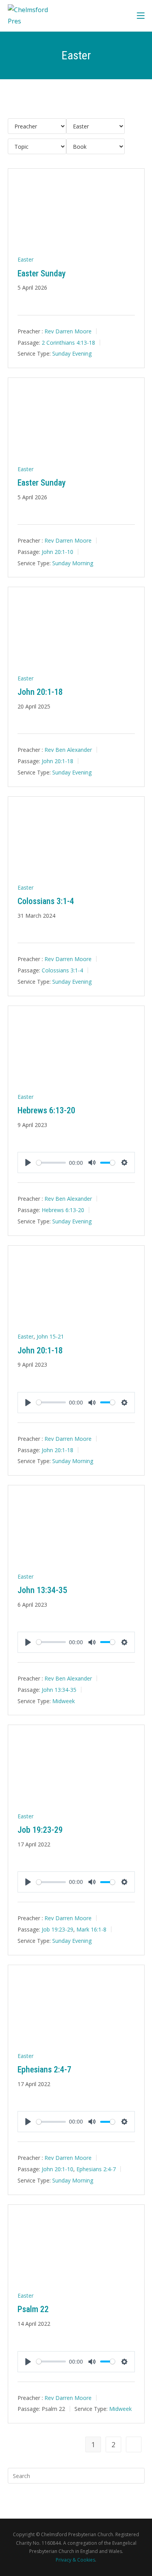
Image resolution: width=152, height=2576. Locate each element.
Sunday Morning (73, 563)
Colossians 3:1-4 (46, 901)
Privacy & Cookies (75, 2560)
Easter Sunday (42, 273)
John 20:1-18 (40, 692)
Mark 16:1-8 (91, 1929)
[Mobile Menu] (141, 15)
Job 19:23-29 (40, 1830)
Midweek (64, 1701)
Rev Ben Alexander (68, 750)
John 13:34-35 (42, 1590)
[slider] (51, 1163)
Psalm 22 (33, 2309)
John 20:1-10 (57, 551)
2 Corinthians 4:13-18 (68, 342)
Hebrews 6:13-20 (46, 1110)
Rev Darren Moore (68, 331)
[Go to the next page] (134, 2444)
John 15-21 (50, 1336)
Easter (26, 259)
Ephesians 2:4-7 (44, 2070)
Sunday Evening (72, 353)
